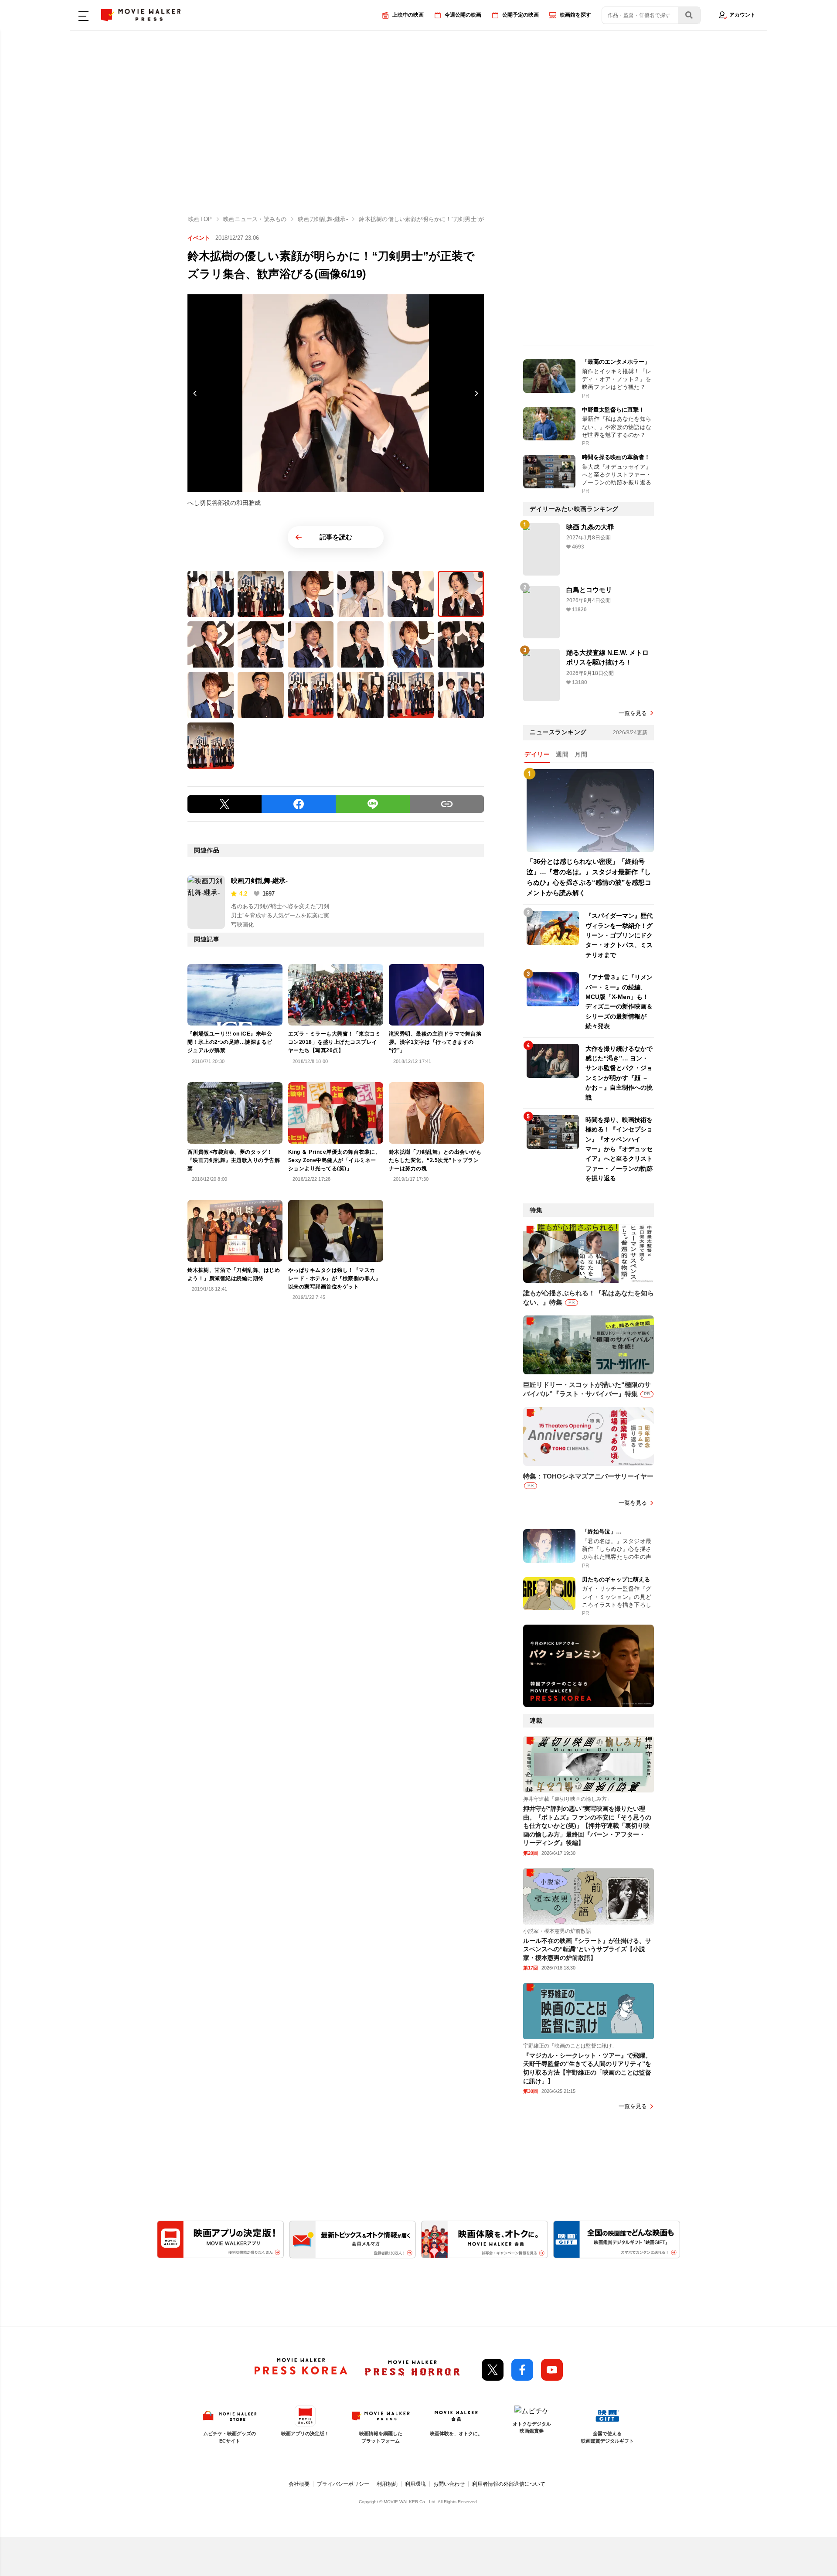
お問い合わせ (449, 2484)
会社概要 (299, 2484)
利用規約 (387, 2484)
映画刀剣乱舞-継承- (259, 881)
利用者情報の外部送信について (509, 2484)
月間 (581, 754)
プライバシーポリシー (343, 2484)
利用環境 (415, 2484)
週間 (562, 754)
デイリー (537, 754)
